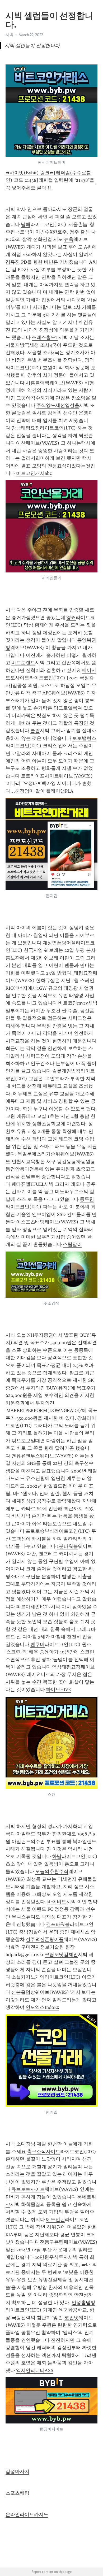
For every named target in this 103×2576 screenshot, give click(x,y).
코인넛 (72, 2318)
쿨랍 (35, 731)
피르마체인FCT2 (33, 1607)
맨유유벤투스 (26, 1456)
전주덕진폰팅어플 (45, 1939)
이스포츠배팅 (30, 1222)
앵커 (71, 618)
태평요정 (83, 973)
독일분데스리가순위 (39, 1154)
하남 (57, 1856)
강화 (82, 1418)
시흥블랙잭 (38, 383)
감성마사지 (17, 2471)
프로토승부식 (40, 1531)
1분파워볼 (67, 1546)
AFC (47, 693)
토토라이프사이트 (40, 776)
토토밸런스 (84, 738)
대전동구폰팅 (49, 2242)
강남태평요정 (26, 428)
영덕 (89, 360)
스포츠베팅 (17, 2493)
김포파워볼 (58, 1924)
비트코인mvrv (73, 1003)
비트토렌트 (23, 663)
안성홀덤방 (83, 2303)
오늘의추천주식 (52, 1871)
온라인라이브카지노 (27, 2514)
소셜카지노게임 (28, 1977)
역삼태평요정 (66, 1667)
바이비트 (57, 1902)
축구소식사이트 (44, 2152)
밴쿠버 (38, 1644)
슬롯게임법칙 (66, 1071)
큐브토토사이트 (28, 2189)
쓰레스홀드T (45, 337)
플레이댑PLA (60, 791)
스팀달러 (72, 1244)
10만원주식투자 (52, 2257)
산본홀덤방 (23, 1992)
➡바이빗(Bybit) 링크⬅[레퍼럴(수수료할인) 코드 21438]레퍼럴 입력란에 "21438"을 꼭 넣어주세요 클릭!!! (51, 180)
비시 (16, 1516)
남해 (26, 224)
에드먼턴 (55, 2219)
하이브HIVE (58, 1689)
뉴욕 (69, 239)
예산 (21, 443)
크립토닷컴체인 (61, 1954)
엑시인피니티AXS (35, 2370)
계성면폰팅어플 (59, 943)
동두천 (87, 1199)
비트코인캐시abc (34, 473)
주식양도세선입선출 (58, 405)
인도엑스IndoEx (42, 2007)
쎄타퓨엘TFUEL (28, 1184)
